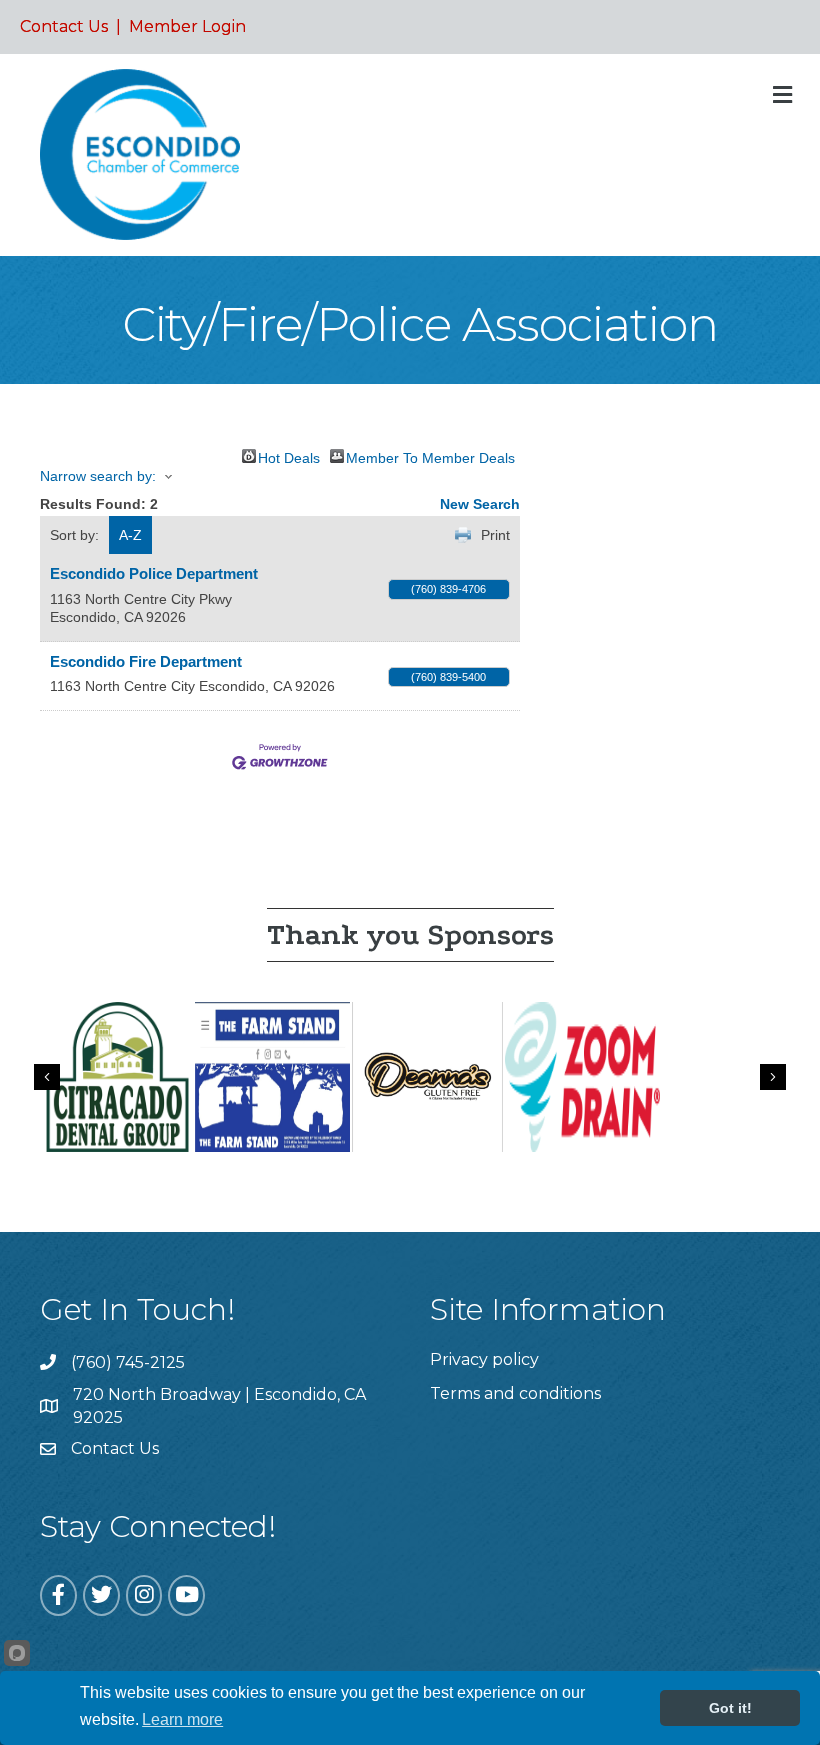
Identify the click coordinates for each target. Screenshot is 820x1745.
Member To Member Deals (430, 456)
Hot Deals (289, 456)
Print (495, 535)
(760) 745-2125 (128, 1362)
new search (480, 504)
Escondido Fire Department (146, 661)
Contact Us (64, 26)
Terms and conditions (515, 1393)
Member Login (187, 26)
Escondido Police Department (154, 573)
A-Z (130, 535)
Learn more (182, 1719)
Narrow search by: (98, 476)
